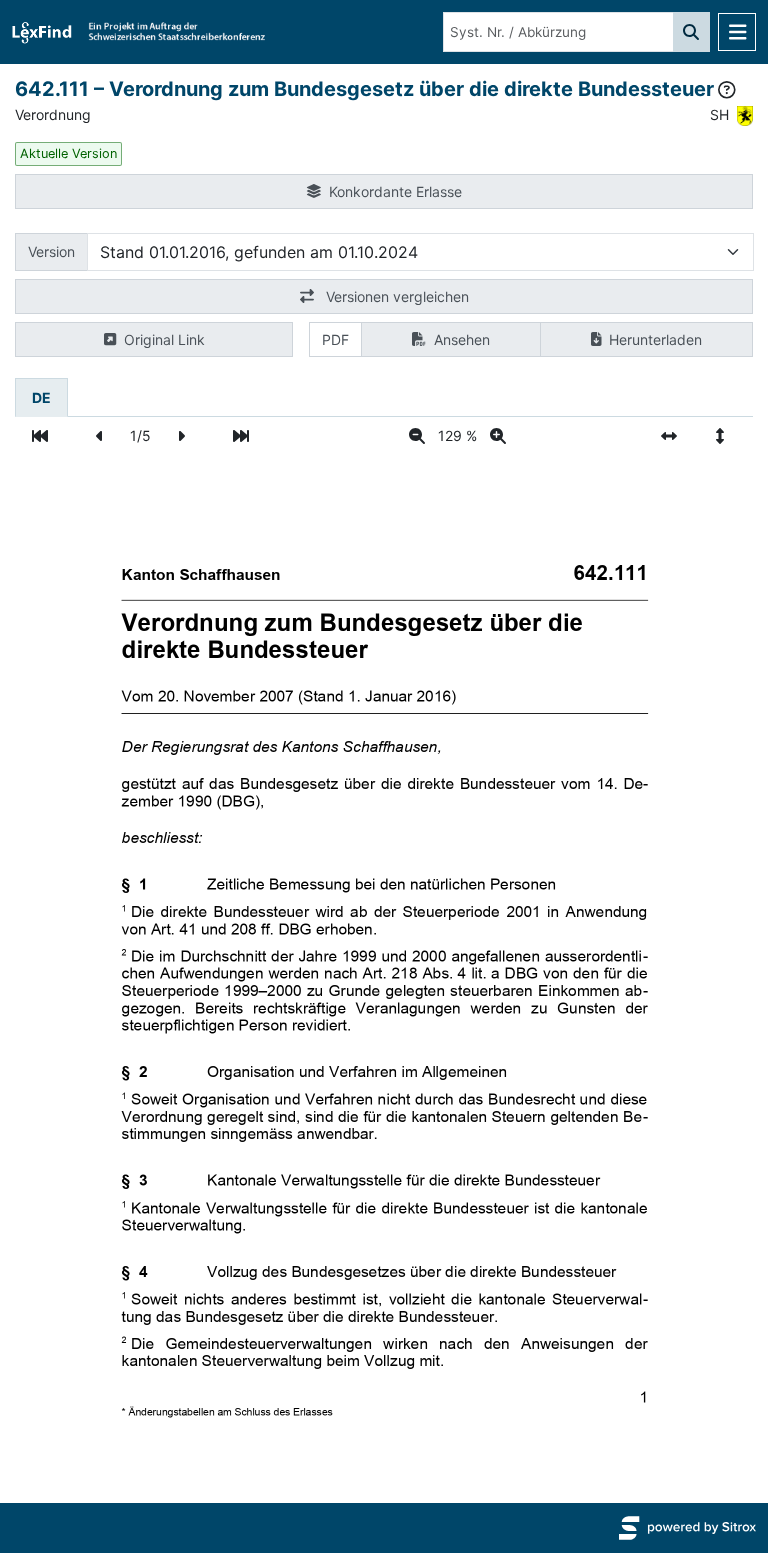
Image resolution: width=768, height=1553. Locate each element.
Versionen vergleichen (395, 296)
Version (51, 251)
